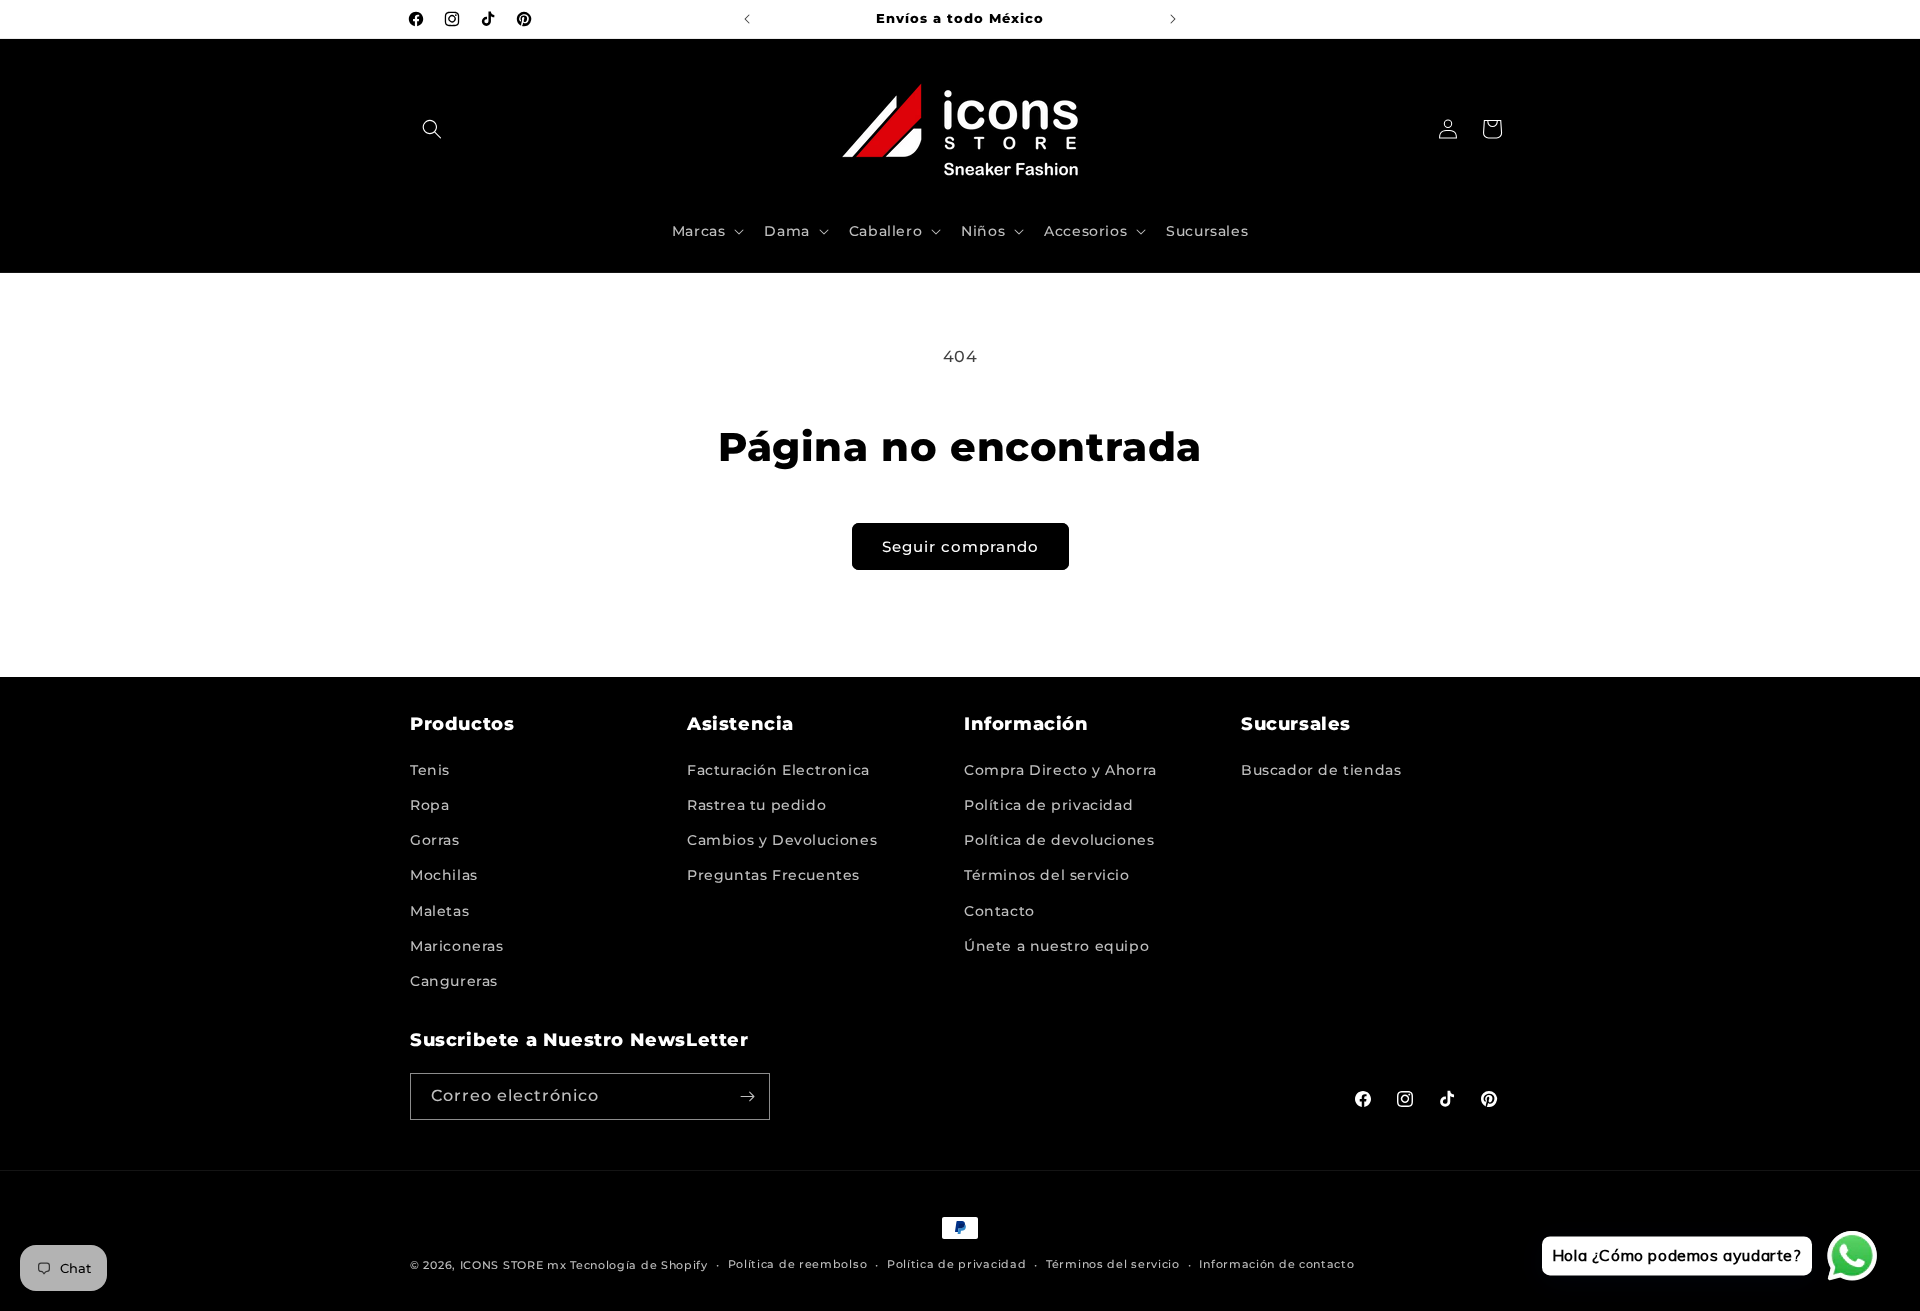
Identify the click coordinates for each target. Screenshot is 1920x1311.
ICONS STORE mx (513, 1265)
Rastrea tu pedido (756, 805)
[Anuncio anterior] (747, 19)
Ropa (429, 805)
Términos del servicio (1047, 875)
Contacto (999, 911)
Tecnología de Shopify (639, 1265)
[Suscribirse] (747, 1096)
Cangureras (454, 981)
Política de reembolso (798, 1264)
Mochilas (444, 875)
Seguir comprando (960, 546)
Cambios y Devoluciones (782, 840)
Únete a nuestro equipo (1056, 946)
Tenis (430, 770)
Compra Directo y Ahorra (1060, 770)
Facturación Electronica (778, 770)
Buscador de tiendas (1321, 770)
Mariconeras (457, 946)
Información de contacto (1276, 1264)
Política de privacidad (1048, 805)
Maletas (439, 911)
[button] (432, 129)
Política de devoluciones (1059, 840)
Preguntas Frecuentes (773, 875)
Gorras (435, 840)
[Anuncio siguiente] (1173, 19)
